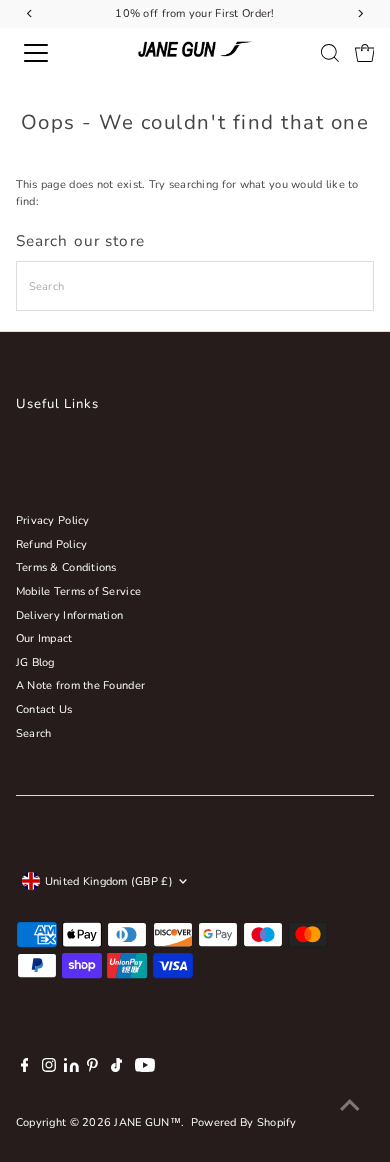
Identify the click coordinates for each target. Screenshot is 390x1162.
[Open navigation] (53, 53)
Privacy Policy (53, 520)
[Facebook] (25, 1069)
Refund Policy (52, 544)
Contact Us (44, 709)
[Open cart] (365, 53)
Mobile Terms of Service (78, 591)
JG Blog (35, 662)
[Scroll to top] (350, 1107)
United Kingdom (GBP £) (109, 881)
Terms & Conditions (66, 567)
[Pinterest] (92, 1069)
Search (34, 733)
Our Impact (44, 638)
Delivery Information (70, 615)
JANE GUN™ (147, 1122)
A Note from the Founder (80, 685)
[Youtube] (145, 1069)
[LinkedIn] (73, 1068)
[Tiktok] (116, 1069)
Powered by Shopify (244, 1122)
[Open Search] (330, 53)
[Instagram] (49, 1069)
